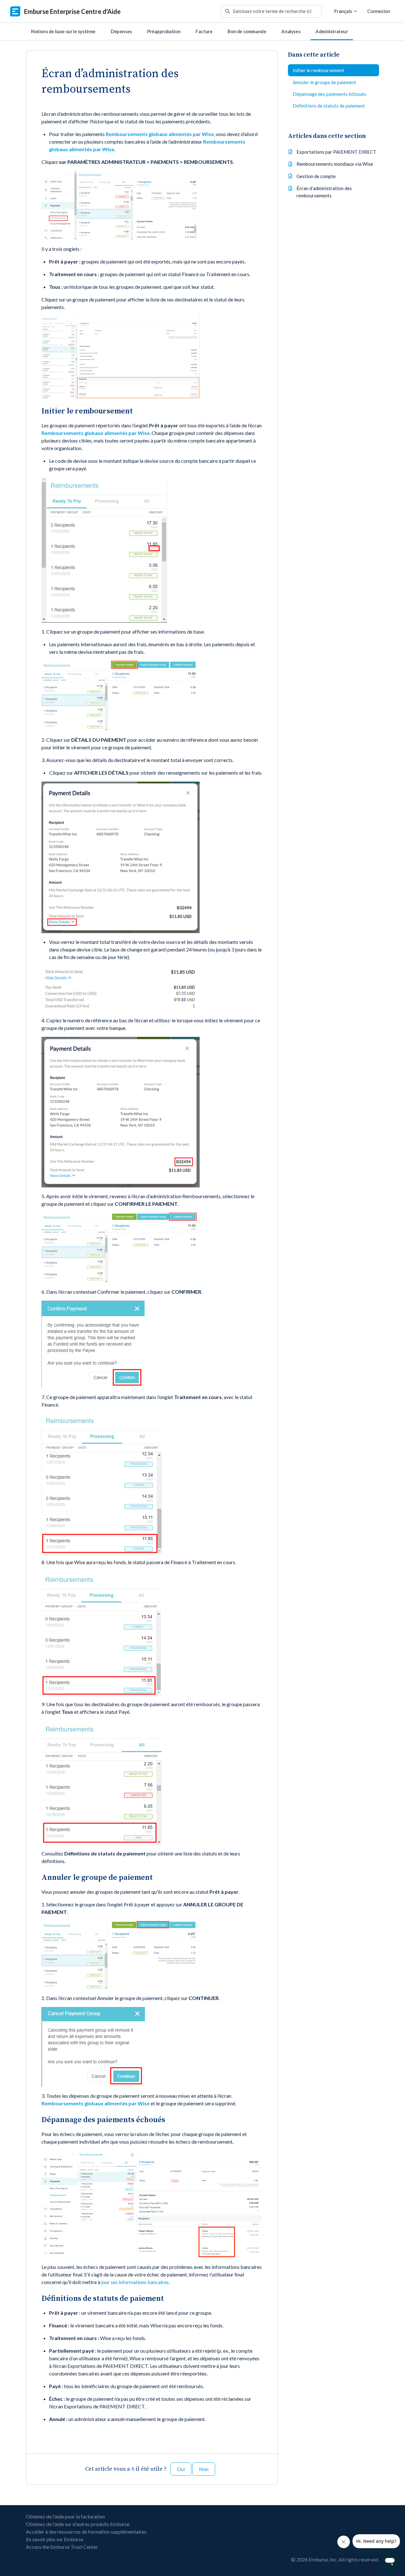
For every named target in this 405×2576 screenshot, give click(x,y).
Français (344, 11)
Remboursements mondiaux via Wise (335, 164)
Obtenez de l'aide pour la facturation (65, 2516)
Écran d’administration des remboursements (324, 192)
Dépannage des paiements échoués (329, 94)
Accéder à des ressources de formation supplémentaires (86, 2532)
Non (204, 2469)
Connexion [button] (379, 11)
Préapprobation (164, 31)
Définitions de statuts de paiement (329, 106)
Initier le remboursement (318, 70)
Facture (204, 31)
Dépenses (121, 31)
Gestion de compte (316, 176)
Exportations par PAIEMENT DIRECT (336, 152)
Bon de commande (247, 31)
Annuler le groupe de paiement (324, 82)
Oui (181, 2469)
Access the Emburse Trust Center (62, 2547)
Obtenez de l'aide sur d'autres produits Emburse (78, 2524)
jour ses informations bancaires (135, 2282)
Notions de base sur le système (63, 31)
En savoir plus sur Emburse (55, 2539)
